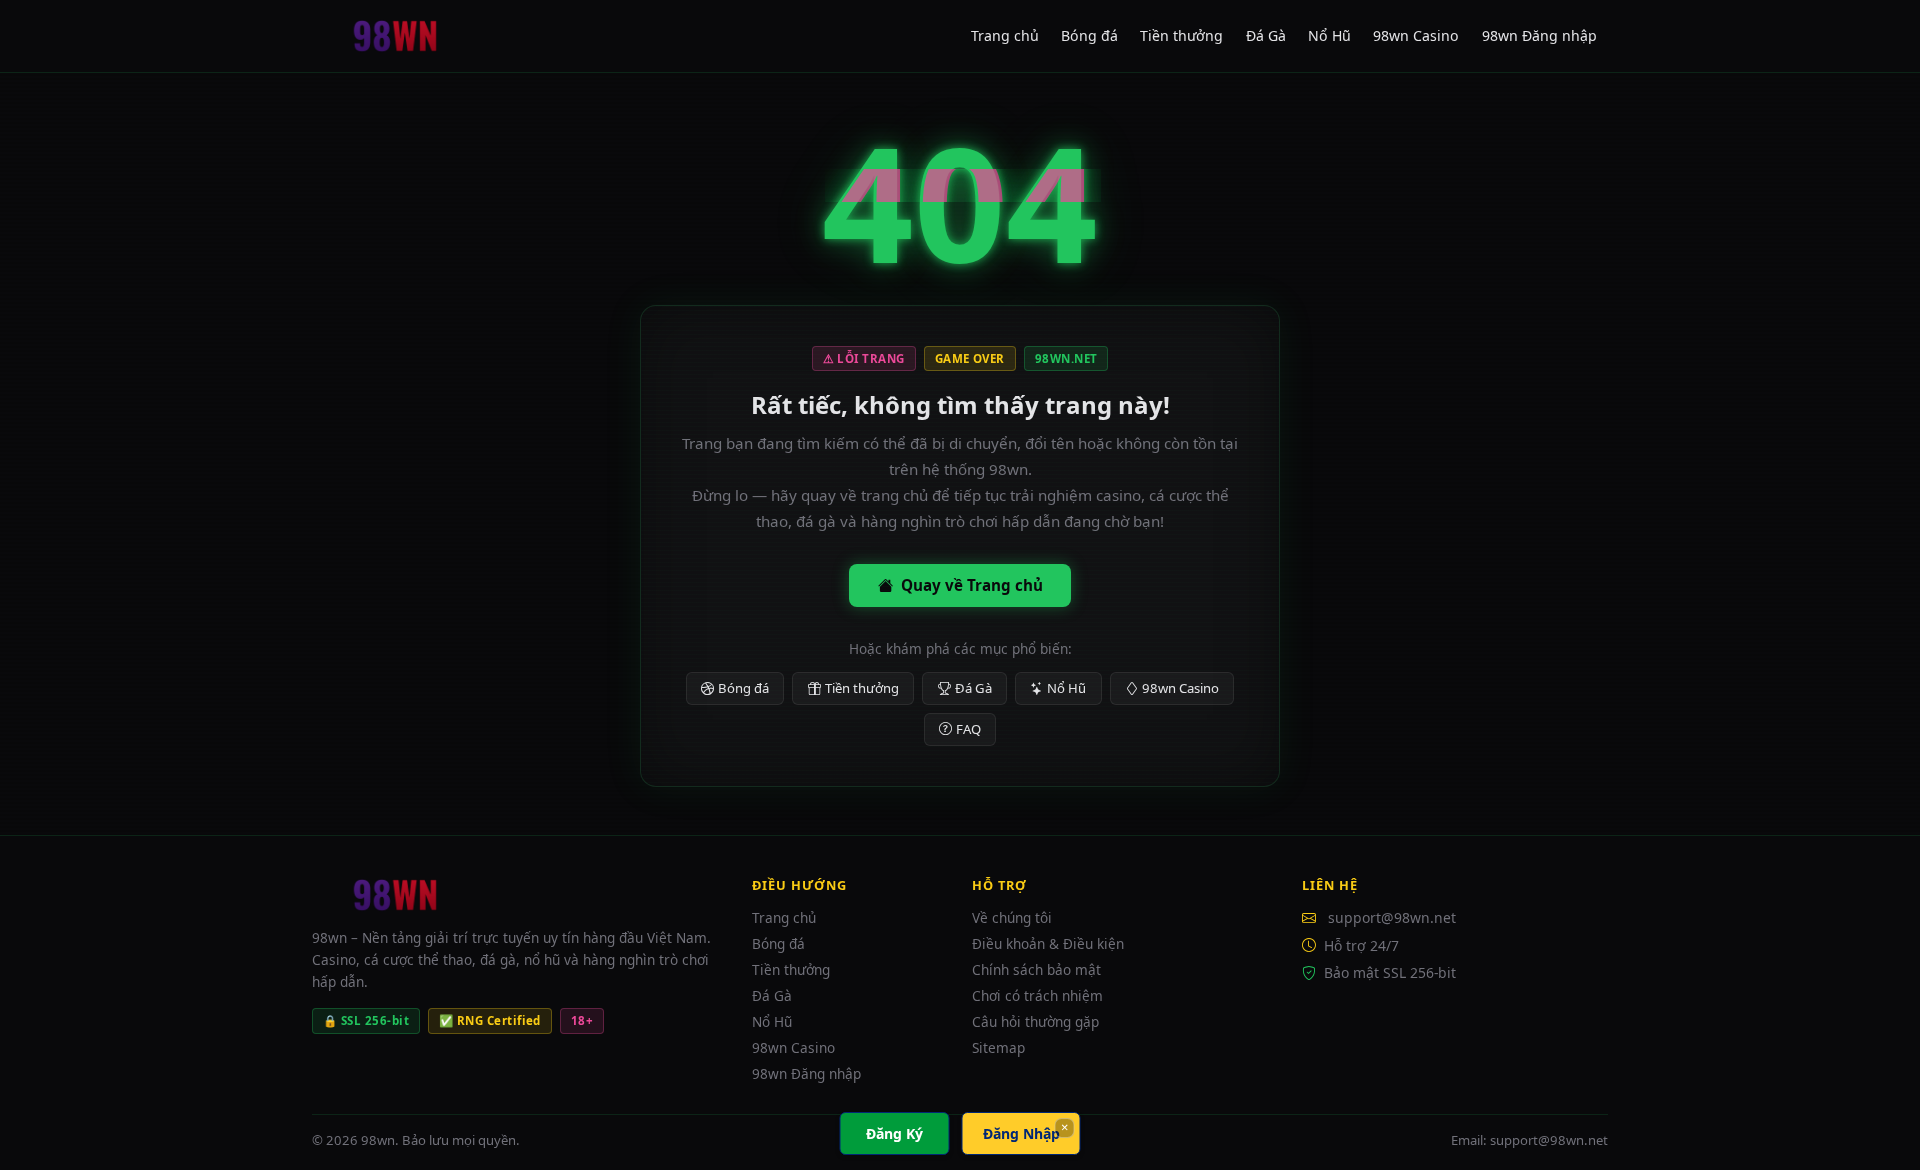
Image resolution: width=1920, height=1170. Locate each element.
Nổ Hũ (1329, 35)
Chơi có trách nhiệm (1037, 995)
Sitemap (998, 1047)
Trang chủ (1005, 35)
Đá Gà (1266, 35)
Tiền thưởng (1181, 35)
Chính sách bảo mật (1036, 969)
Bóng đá (1089, 35)
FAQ (968, 729)
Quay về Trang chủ (972, 585)
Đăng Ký (894, 1133)
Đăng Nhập (1021, 1133)
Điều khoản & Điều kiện (1048, 943)
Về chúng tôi (1012, 917)
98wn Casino (1416, 35)
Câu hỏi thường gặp (1035, 1021)
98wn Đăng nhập (1539, 35)
